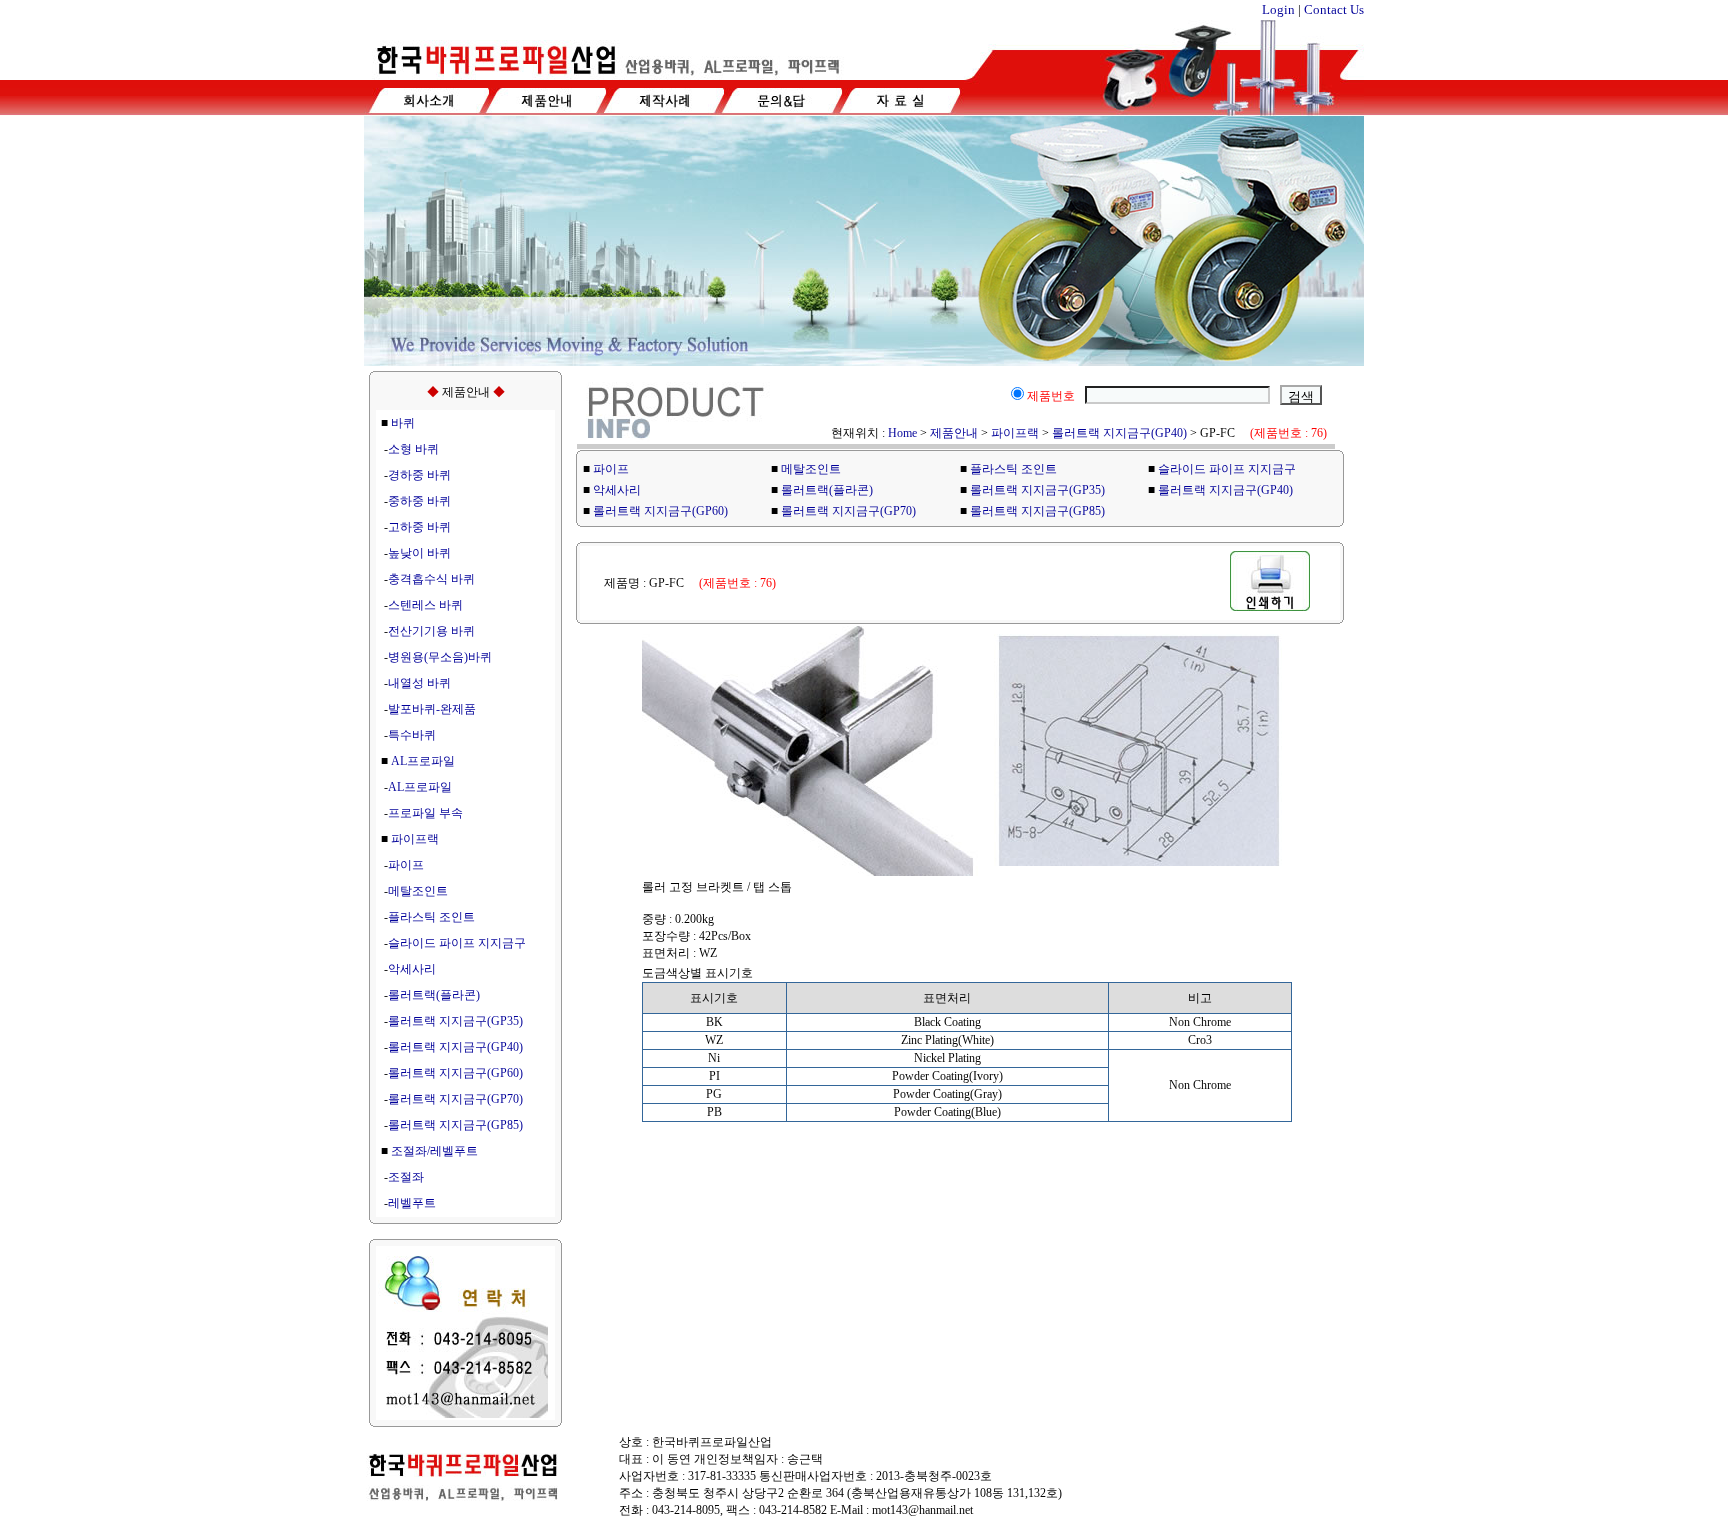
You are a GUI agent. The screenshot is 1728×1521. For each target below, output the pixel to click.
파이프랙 (415, 839)
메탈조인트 (418, 891)
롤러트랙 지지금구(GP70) (455, 1099)
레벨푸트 (412, 1203)
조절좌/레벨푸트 (434, 1151)
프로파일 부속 (425, 813)
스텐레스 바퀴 (425, 605)
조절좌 (406, 1177)
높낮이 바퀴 (419, 553)
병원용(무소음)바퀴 (440, 657)
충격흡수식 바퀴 (431, 579)
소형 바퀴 (413, 449)
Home (902, 433)
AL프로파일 (423, 761)
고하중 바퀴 (419, 527)
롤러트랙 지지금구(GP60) (455, 1073)
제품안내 (954, 433)
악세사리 (412, 969)
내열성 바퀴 (419, 683)
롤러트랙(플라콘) (434, 995)
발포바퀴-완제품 (432, 709)
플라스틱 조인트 (431, 917)
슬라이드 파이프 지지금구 (457, 943)
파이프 (406, 865)
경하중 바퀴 (419, 475)
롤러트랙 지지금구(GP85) (455, 1125)
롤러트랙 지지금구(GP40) (455, 1047)
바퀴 (403, 423)
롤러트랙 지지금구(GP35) (455, 1021)
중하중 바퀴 (419, 501)
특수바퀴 (412, 735)
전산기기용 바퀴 (431, 631)
